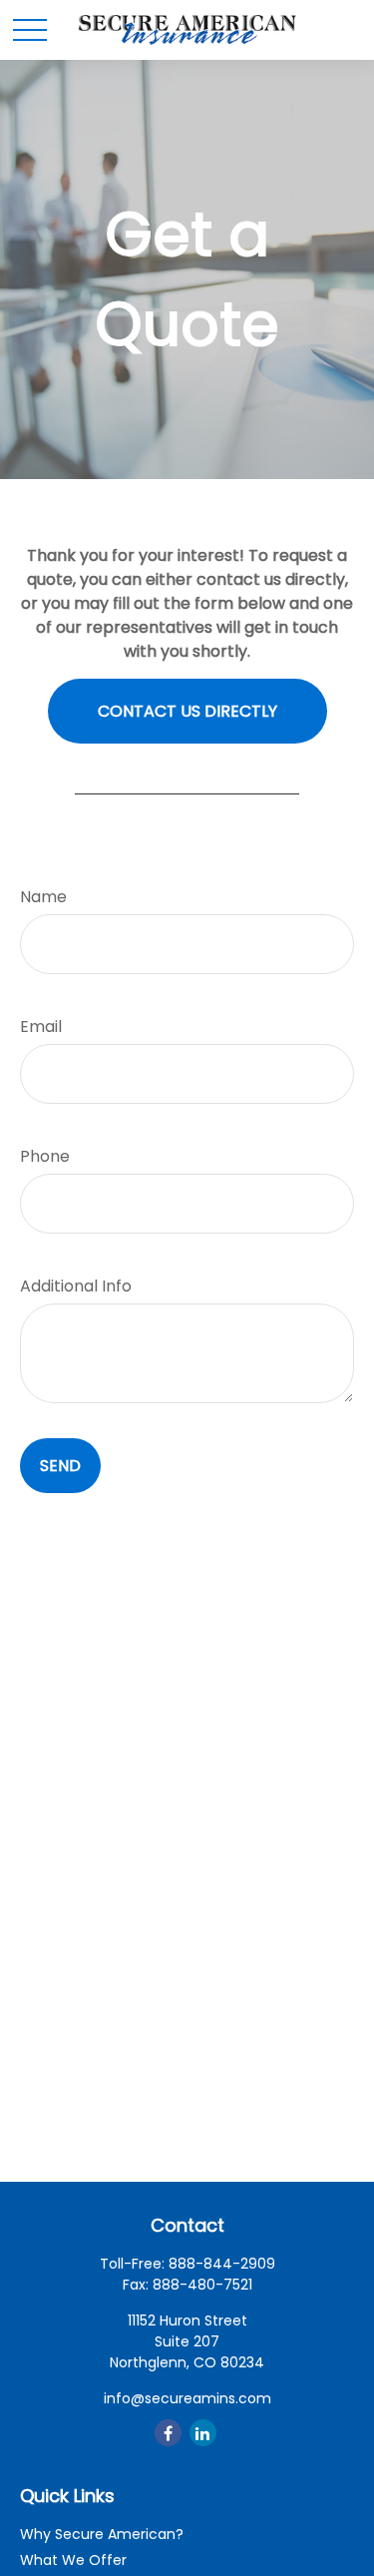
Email (41, 1027)
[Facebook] (168, 2433)
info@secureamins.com (187, 2398)
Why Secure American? (102, 2534)
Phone (45, 1156)
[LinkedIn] (203, 2433)
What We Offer (73, 2560)
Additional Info (76, 1286)
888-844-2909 (222, 2264)
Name (43, 897)
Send (60, 1466)
